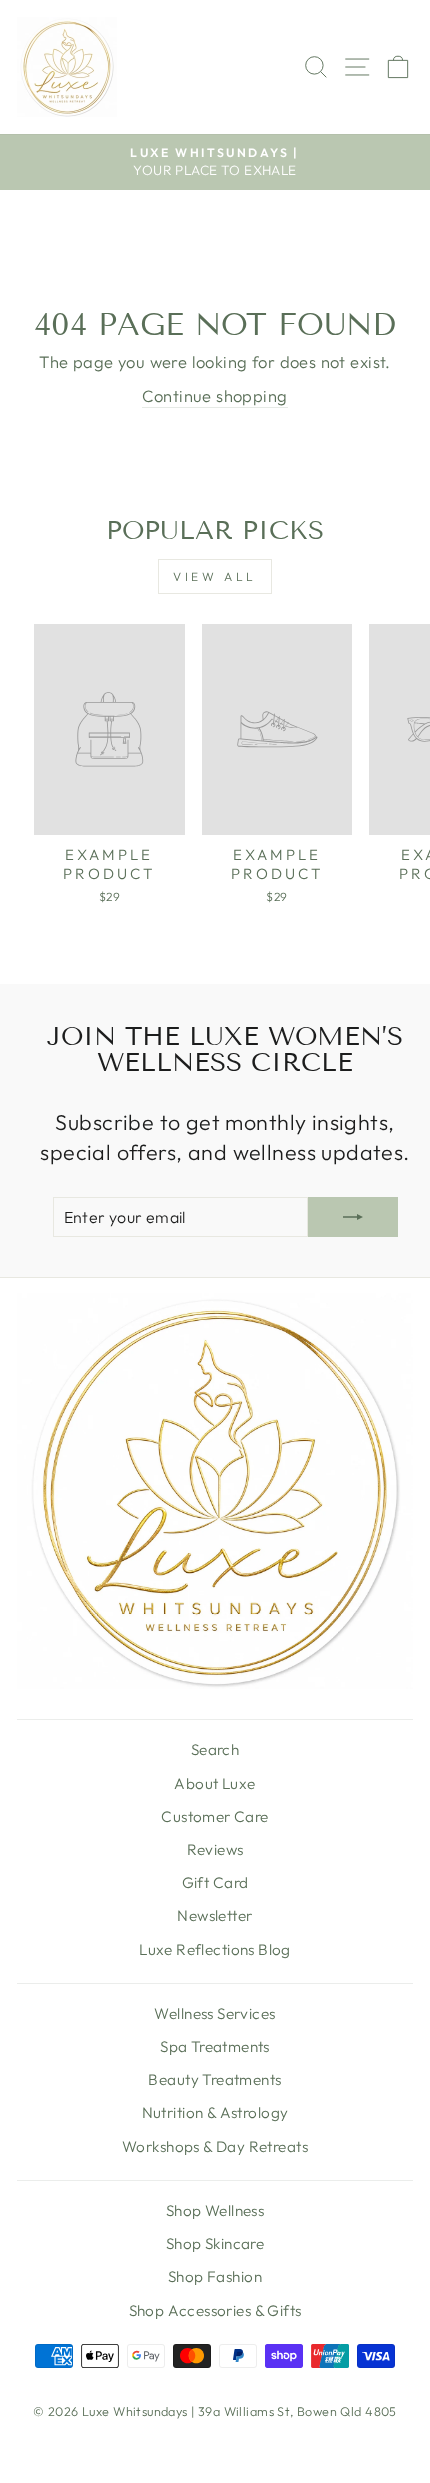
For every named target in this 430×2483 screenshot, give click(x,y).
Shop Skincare (215, 2243)
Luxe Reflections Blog (215, 1949)
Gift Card (215, 1882)
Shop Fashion (215, 2276)
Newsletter (214, 1915)
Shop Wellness (215, 2210)
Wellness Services (214, 2013)
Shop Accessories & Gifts (215, 2310)
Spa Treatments (215, 2046)
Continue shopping (214, 395)
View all (215, 576)
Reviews (215, 1849)
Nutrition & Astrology (215, 2112)
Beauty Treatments (214, 2079)
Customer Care (214, 1816)
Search (215, 1749)
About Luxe (214, 1783)
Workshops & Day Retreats (215, 2146)
